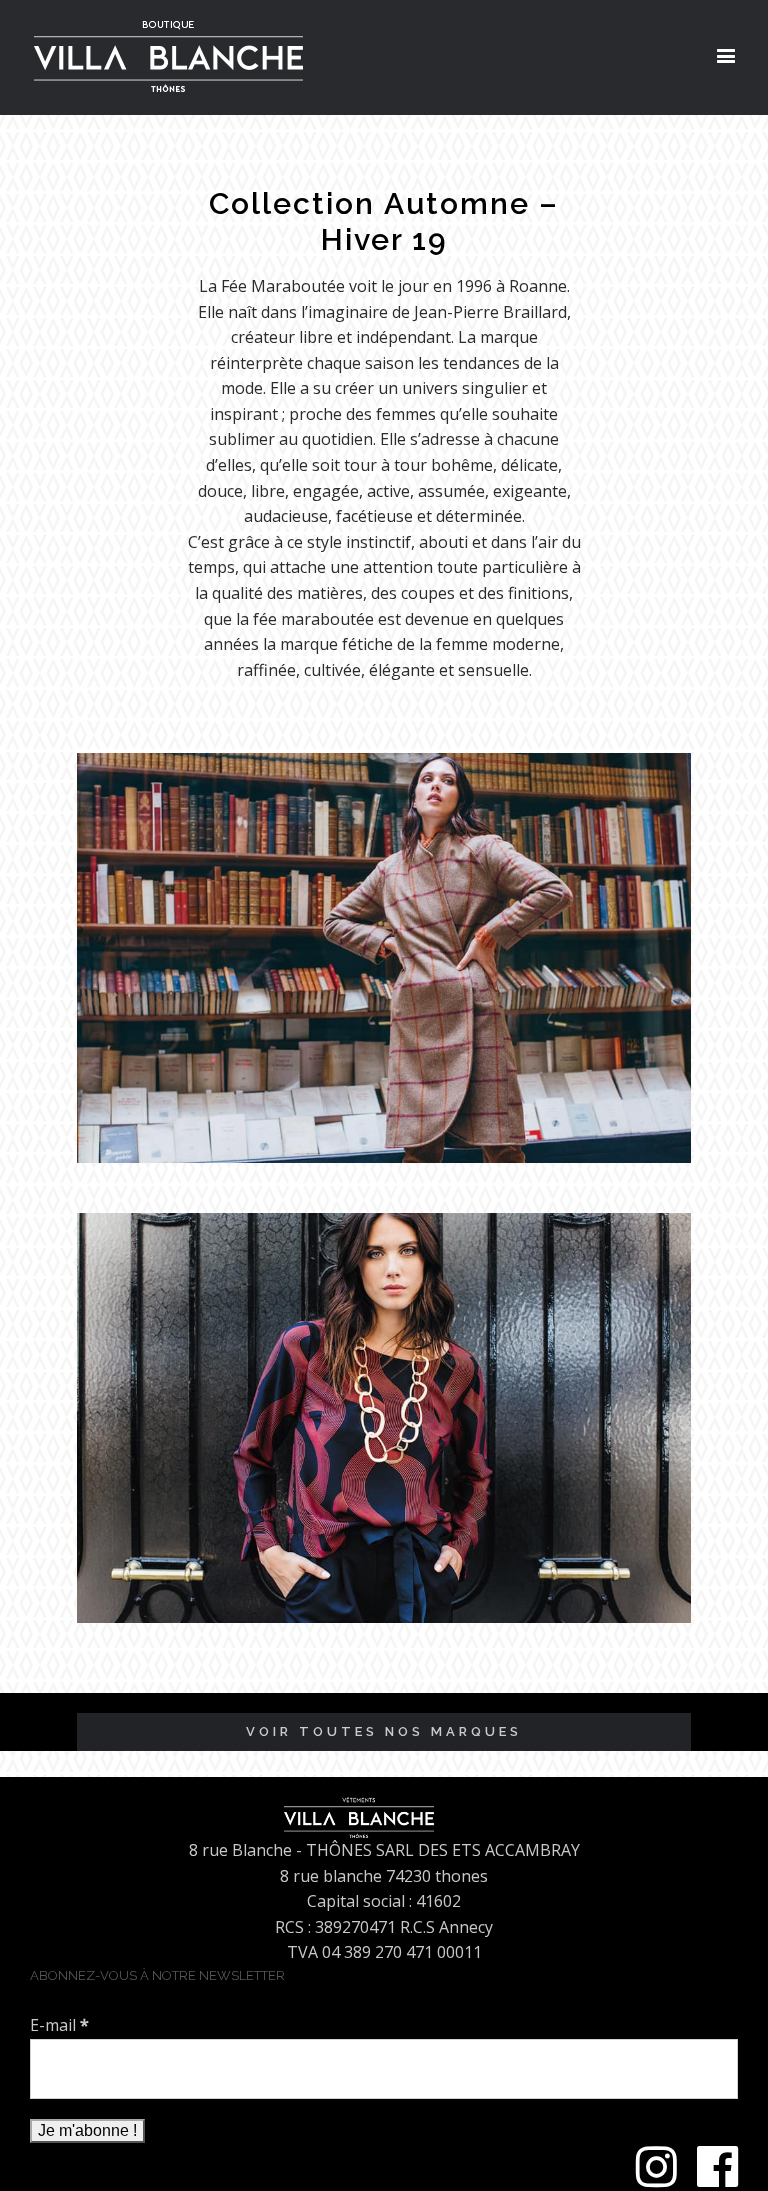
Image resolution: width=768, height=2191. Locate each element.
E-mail (59, 2025)
